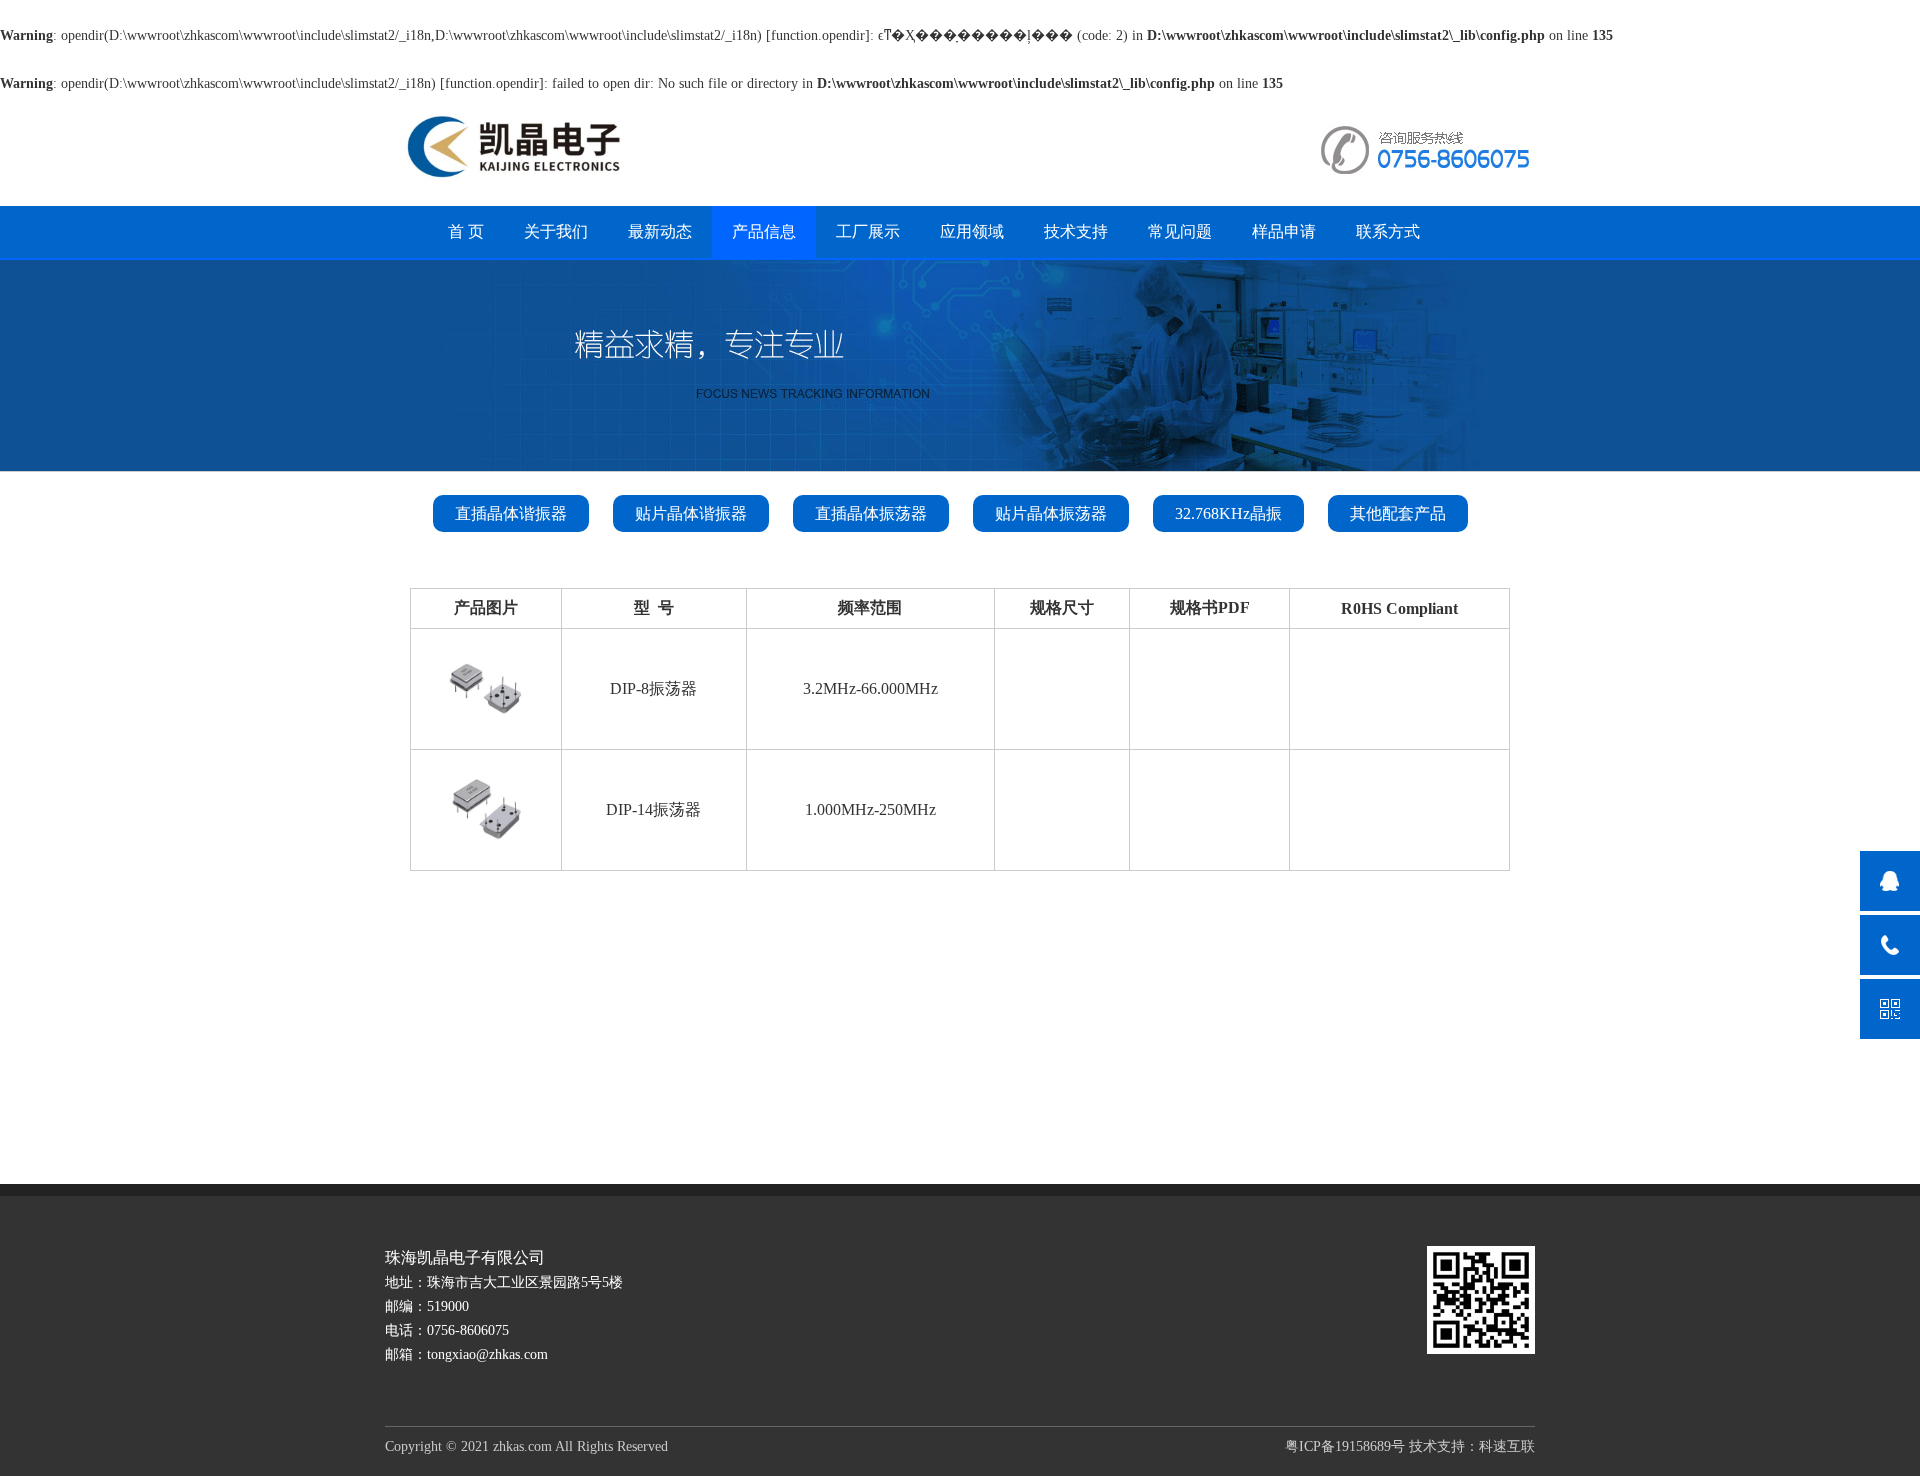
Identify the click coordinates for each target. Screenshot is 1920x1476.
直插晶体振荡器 (871, 513)
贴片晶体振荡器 (1051, 513)
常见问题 (1180, 231)
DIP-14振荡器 (653, 809)
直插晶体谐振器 (511, 513)
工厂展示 (868, 231)
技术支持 (1076, 231)
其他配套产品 (1398, 513)
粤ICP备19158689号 (1345, 1446)
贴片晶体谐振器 (691, 513)
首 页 (466, 231)
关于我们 (556, 231)
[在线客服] (1890, 881)
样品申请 (1284, 231)
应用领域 (972, 231)
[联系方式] (1890, 945)
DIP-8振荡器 (653, 688)
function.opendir (818, 35)
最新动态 (660, 231)
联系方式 (1388, 231)
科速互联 (1507, 1446)
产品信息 (764, 231)
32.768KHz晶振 (1228, 513)
